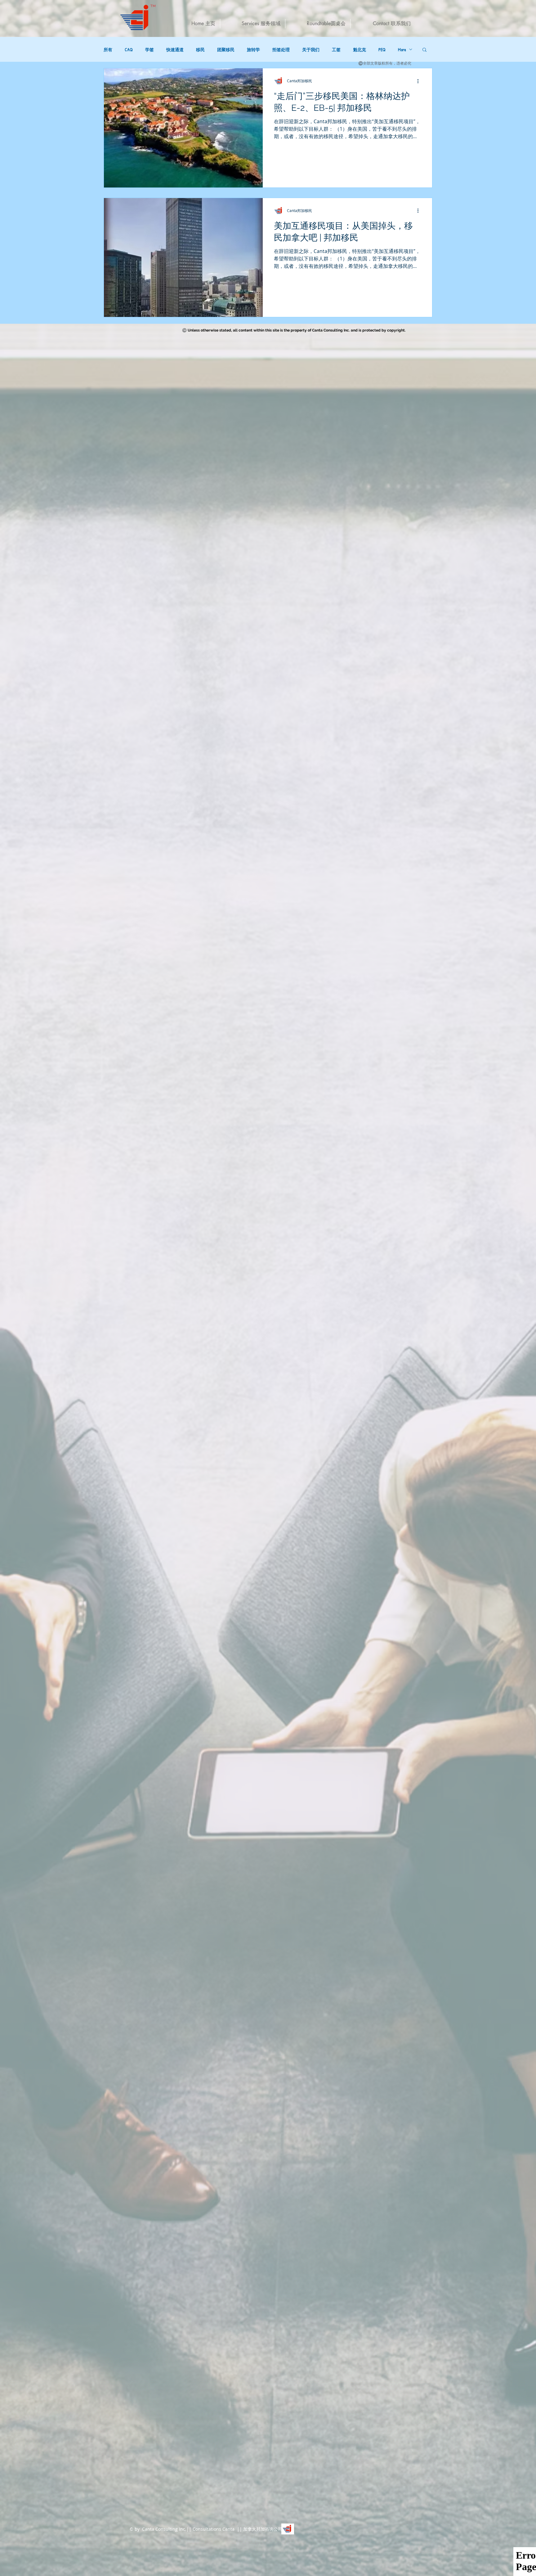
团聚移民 (226, 50)
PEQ (382, 50)
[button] (424, 50)
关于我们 (311, 50)
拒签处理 (281, 50)
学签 (150, 50)
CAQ (129, 50)
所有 (108, 50)
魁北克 (360, 50)
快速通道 (175, 50)
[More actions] (420, 81)
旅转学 (253, 50)
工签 (336, 50)
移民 (200, 50)
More (402, 50)
